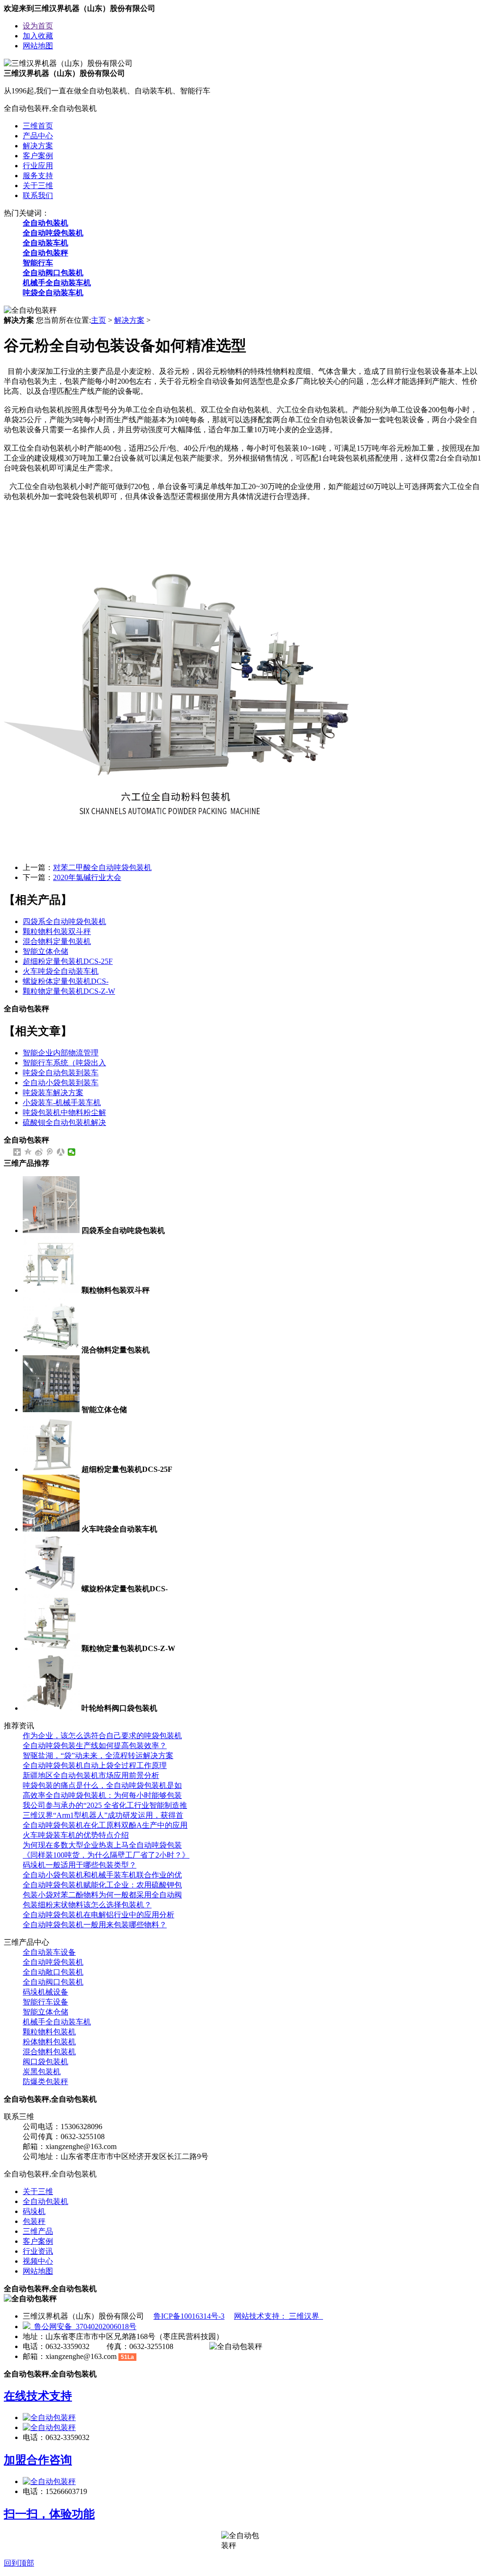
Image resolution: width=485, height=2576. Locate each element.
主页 (99, 320)
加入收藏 (38, 36)
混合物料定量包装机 (57, 941)
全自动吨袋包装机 (53, 233)
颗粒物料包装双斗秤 (57, 931)
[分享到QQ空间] (28, 1152)
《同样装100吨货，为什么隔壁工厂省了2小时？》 (106, 1855)
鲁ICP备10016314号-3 (189, 2316)
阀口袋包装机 (45, 2062)
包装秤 (34, 2221)
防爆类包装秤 (45, 2082)
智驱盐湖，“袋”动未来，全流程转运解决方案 (98, 1755)
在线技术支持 (38, 2396)
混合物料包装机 (49, 2052)
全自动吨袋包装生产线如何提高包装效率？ (95, 1746)
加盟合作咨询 (38, 2460)
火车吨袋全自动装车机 (61, 971)
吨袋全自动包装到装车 (61, 1073)
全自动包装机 (45, 223)
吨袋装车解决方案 (53, 1093)
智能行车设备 (45, 2002)
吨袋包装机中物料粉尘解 (64, 1112)
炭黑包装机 (42, 2072)
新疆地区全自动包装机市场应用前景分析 (91, 1775)
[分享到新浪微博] (39, 1152)
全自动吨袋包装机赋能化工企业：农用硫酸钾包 (102, 1885)
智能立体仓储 (45, 951)
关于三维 (38, 186)
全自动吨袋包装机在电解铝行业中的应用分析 (99, 1915)
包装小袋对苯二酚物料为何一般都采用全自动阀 (102, 1895)
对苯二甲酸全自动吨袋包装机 (102, 867)
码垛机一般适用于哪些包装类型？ (80, 1865)
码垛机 (34, 2211)
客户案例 (38, 156)
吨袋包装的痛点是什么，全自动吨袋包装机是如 (102, 1785)
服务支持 (38, 176)
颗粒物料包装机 (49, 2032)
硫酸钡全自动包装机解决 (64, 1122)
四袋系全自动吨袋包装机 (64, 921)
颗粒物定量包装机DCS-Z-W (69, 991)
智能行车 (38, 263)
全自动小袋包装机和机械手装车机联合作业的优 (102, 1875)
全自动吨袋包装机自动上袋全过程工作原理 (95, 1765)
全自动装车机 (45, 243)
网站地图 (38, 46)
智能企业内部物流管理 (61, 1053)
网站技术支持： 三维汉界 (278, 2316)
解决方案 (38, 146)
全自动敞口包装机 (53, 1972)
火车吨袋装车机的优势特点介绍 (76, 1835)
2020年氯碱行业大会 (87, 877)
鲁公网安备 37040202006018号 (83, 2327)
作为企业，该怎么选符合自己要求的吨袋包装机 (102, 1736)
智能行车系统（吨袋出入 (64, 1063)
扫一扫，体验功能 (49, 2514)
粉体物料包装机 (49, 2042)
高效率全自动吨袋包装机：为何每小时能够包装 (102, 1795)
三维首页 (38, 126)
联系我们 (38, 195)
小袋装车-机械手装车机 (62, 1102)
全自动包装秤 (45, 253)
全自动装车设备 (49, 1952)
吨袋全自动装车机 (53, 293)
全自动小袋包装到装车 (61, 1083)
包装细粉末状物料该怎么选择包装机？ (87, 1905)
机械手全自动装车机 (57, 283)
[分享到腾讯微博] (50, 1152)
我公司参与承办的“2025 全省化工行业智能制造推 (105, 1805)
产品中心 (38, 136)
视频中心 (38, 2261)
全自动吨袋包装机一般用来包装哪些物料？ (95, 1925)
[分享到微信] (72, 1152)
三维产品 (38, 2231)
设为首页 (38, 26)
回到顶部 (19, 2563)
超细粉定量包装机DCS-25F (68, 961)
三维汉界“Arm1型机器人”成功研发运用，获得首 (103, 1815)
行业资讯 (38, 2251)
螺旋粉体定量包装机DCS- (66, 981)
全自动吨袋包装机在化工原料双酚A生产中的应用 (105, 1825)
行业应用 (38, 166)
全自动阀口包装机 (53, 273)
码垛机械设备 (45, 1992)
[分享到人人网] (61, 1152)
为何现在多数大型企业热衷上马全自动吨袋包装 (102, 1845)
